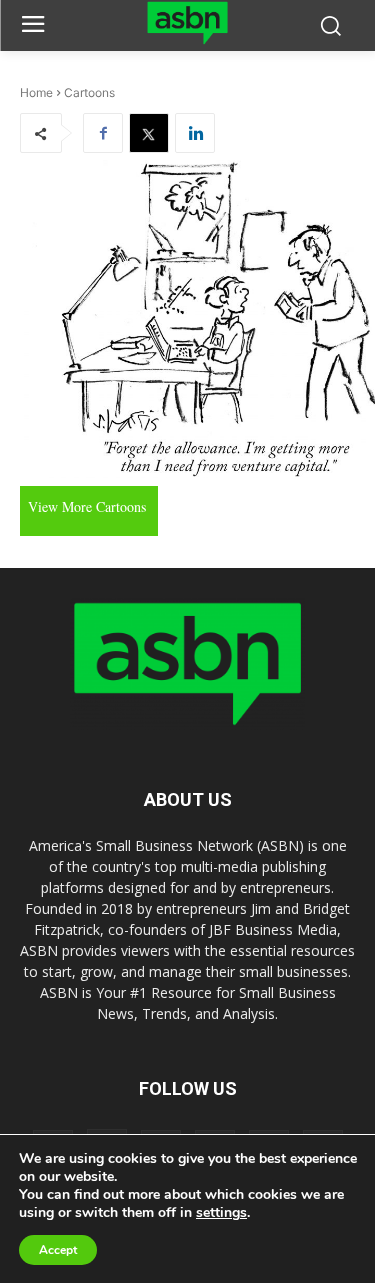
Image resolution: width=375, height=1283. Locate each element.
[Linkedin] (195, 133)
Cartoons (89, 92)
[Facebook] (103, 133)
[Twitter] (149, 133)
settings (221, 1213)
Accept (58, 1250)
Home (36, 92)
